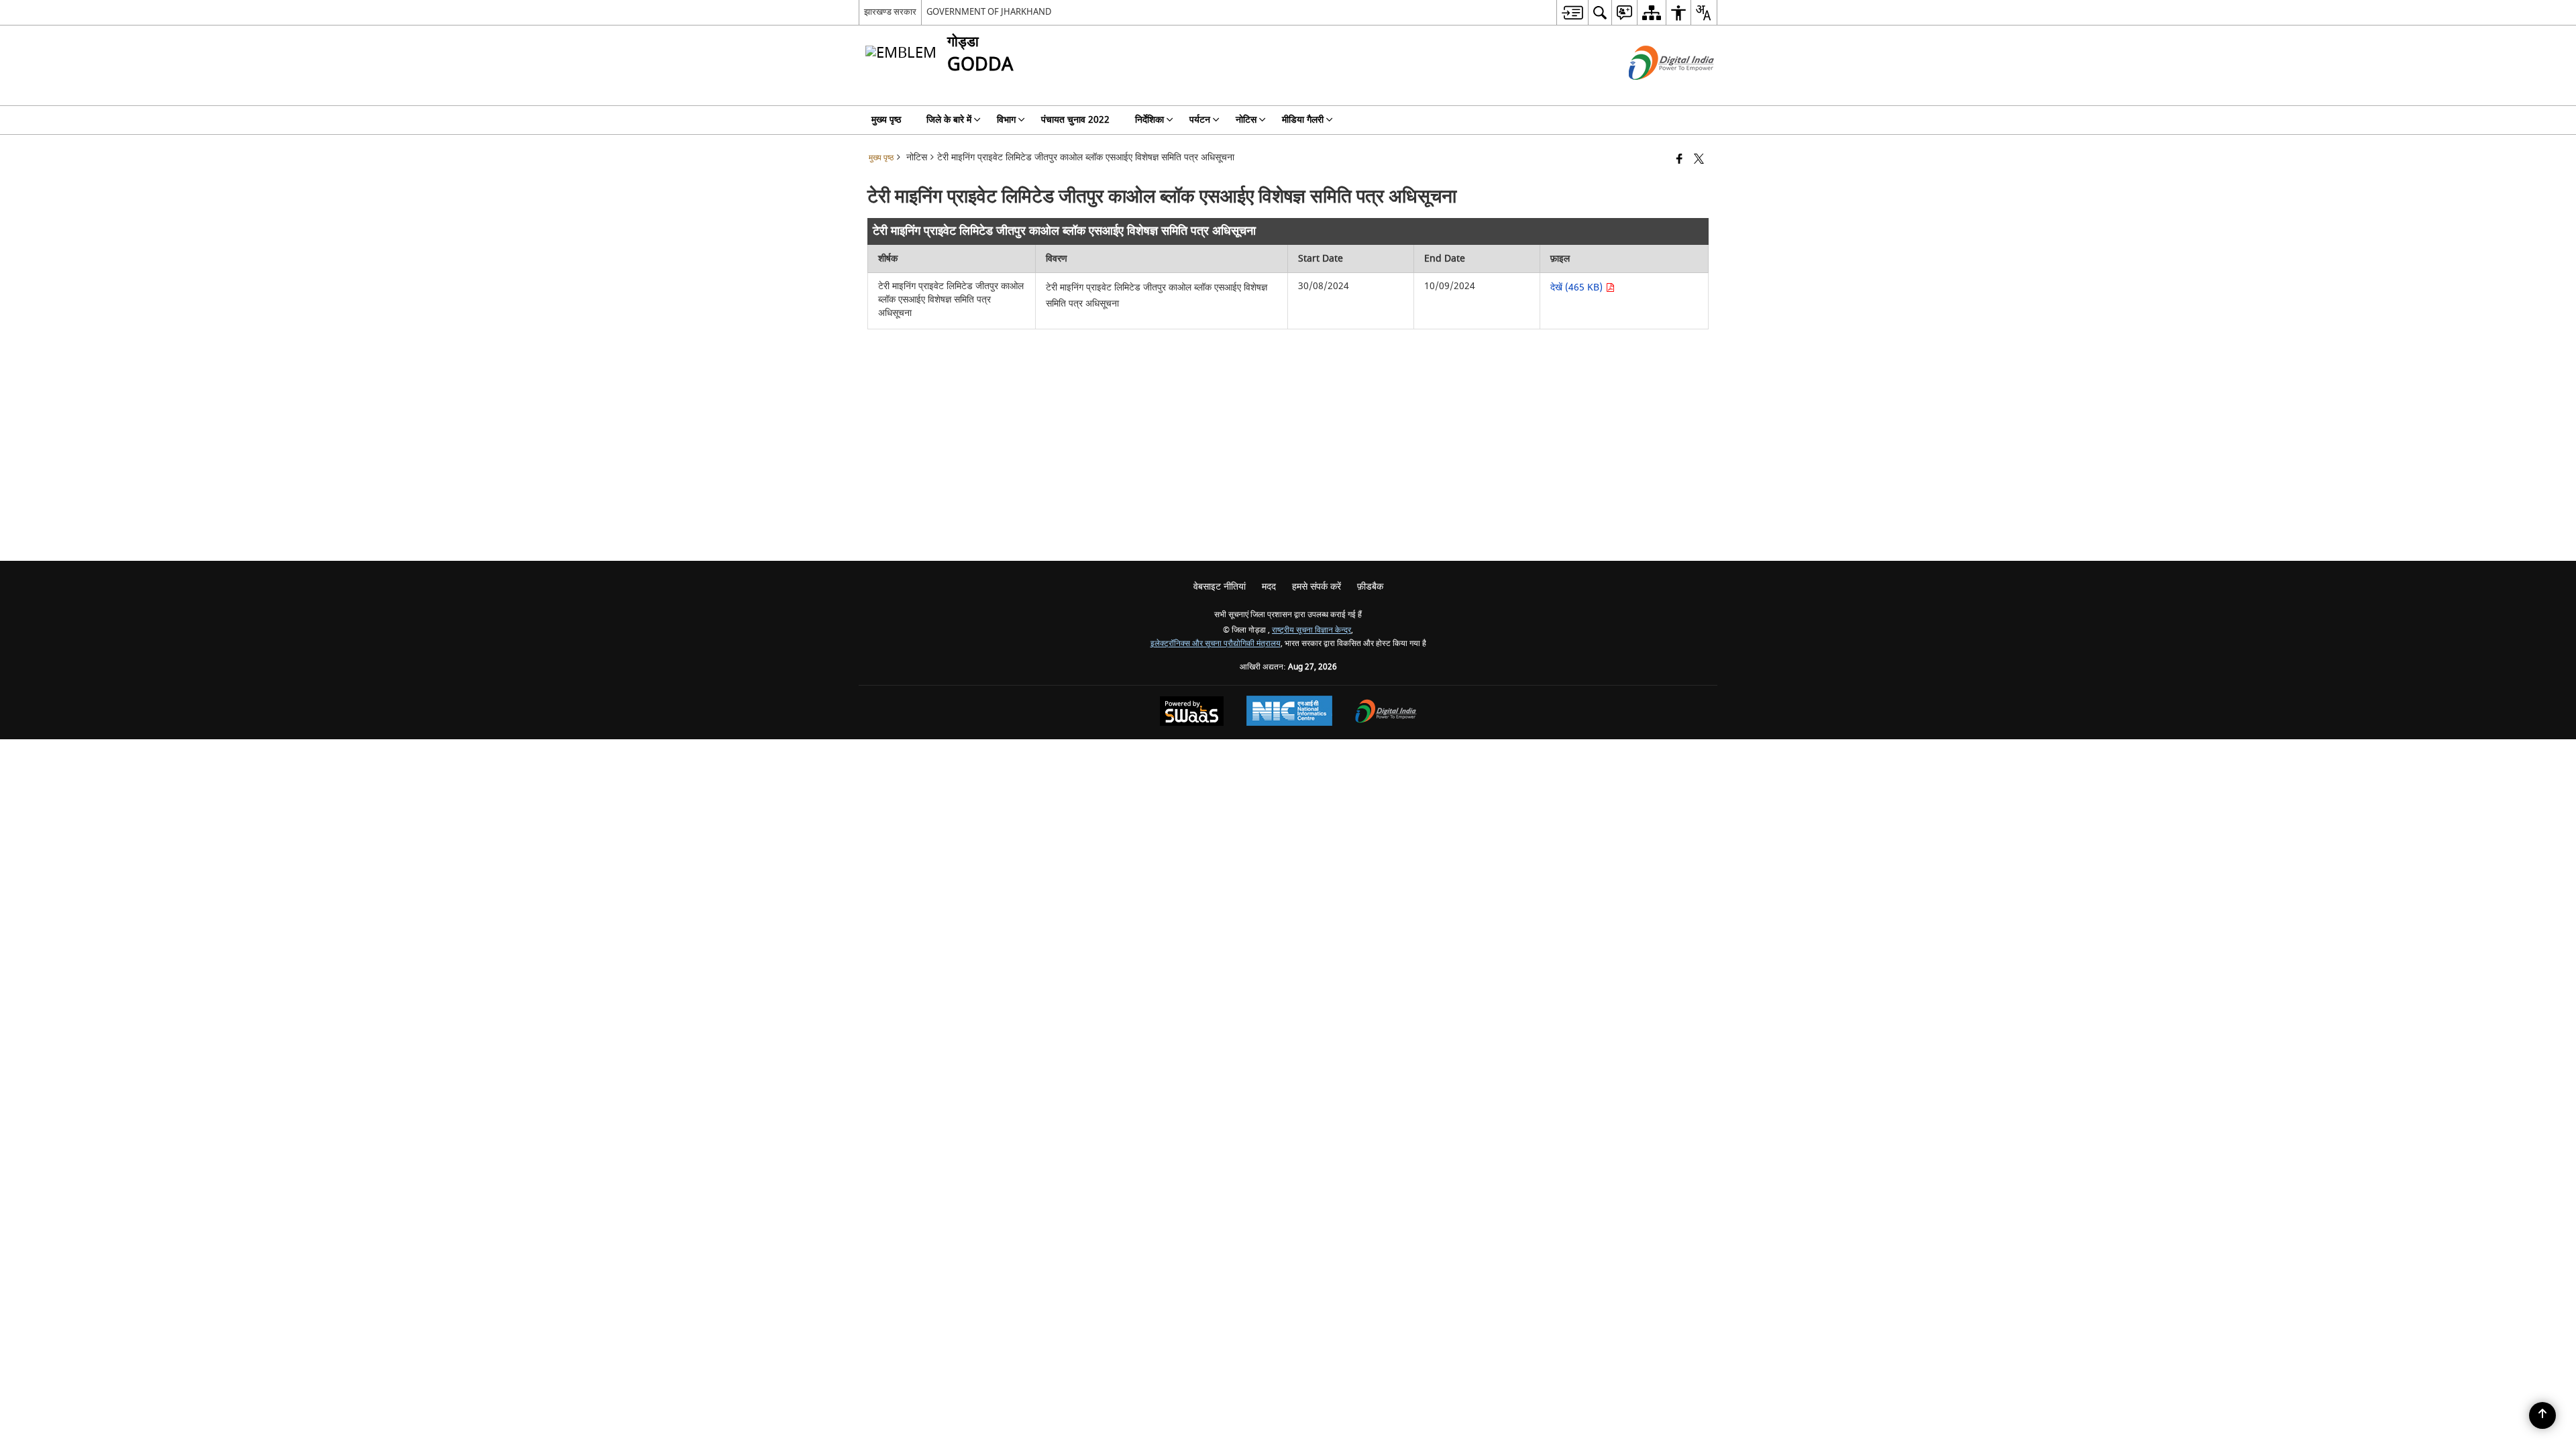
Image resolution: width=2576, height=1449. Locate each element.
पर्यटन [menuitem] (1200, 120)
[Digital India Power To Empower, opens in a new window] (1386, 713)
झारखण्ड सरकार (890, 12)
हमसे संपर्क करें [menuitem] (1317, 587)
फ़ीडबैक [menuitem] (1370, 587)
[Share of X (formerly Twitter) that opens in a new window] (1699, 160)
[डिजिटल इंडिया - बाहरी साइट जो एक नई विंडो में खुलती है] (1655, 92)
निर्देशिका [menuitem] (1149, 120)
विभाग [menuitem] (1006, 120)
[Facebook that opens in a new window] (1679, 160)
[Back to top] (2542, 1415)
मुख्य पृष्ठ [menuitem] (886, 120)
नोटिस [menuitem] (1246, 120)
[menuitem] (1572, 12)
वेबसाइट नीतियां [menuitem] (1220, 587)
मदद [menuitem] (1269, 587)
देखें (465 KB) (1578, 287)
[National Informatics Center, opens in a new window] (1289, 712)
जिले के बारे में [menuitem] (949, 120)
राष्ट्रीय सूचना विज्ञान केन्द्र (1311, 630)
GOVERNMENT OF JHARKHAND (989, 12)
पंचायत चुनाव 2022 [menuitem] (1075, 120)
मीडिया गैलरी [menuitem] (1303, 120)
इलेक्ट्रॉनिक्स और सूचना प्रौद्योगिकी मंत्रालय (1216, 644)
